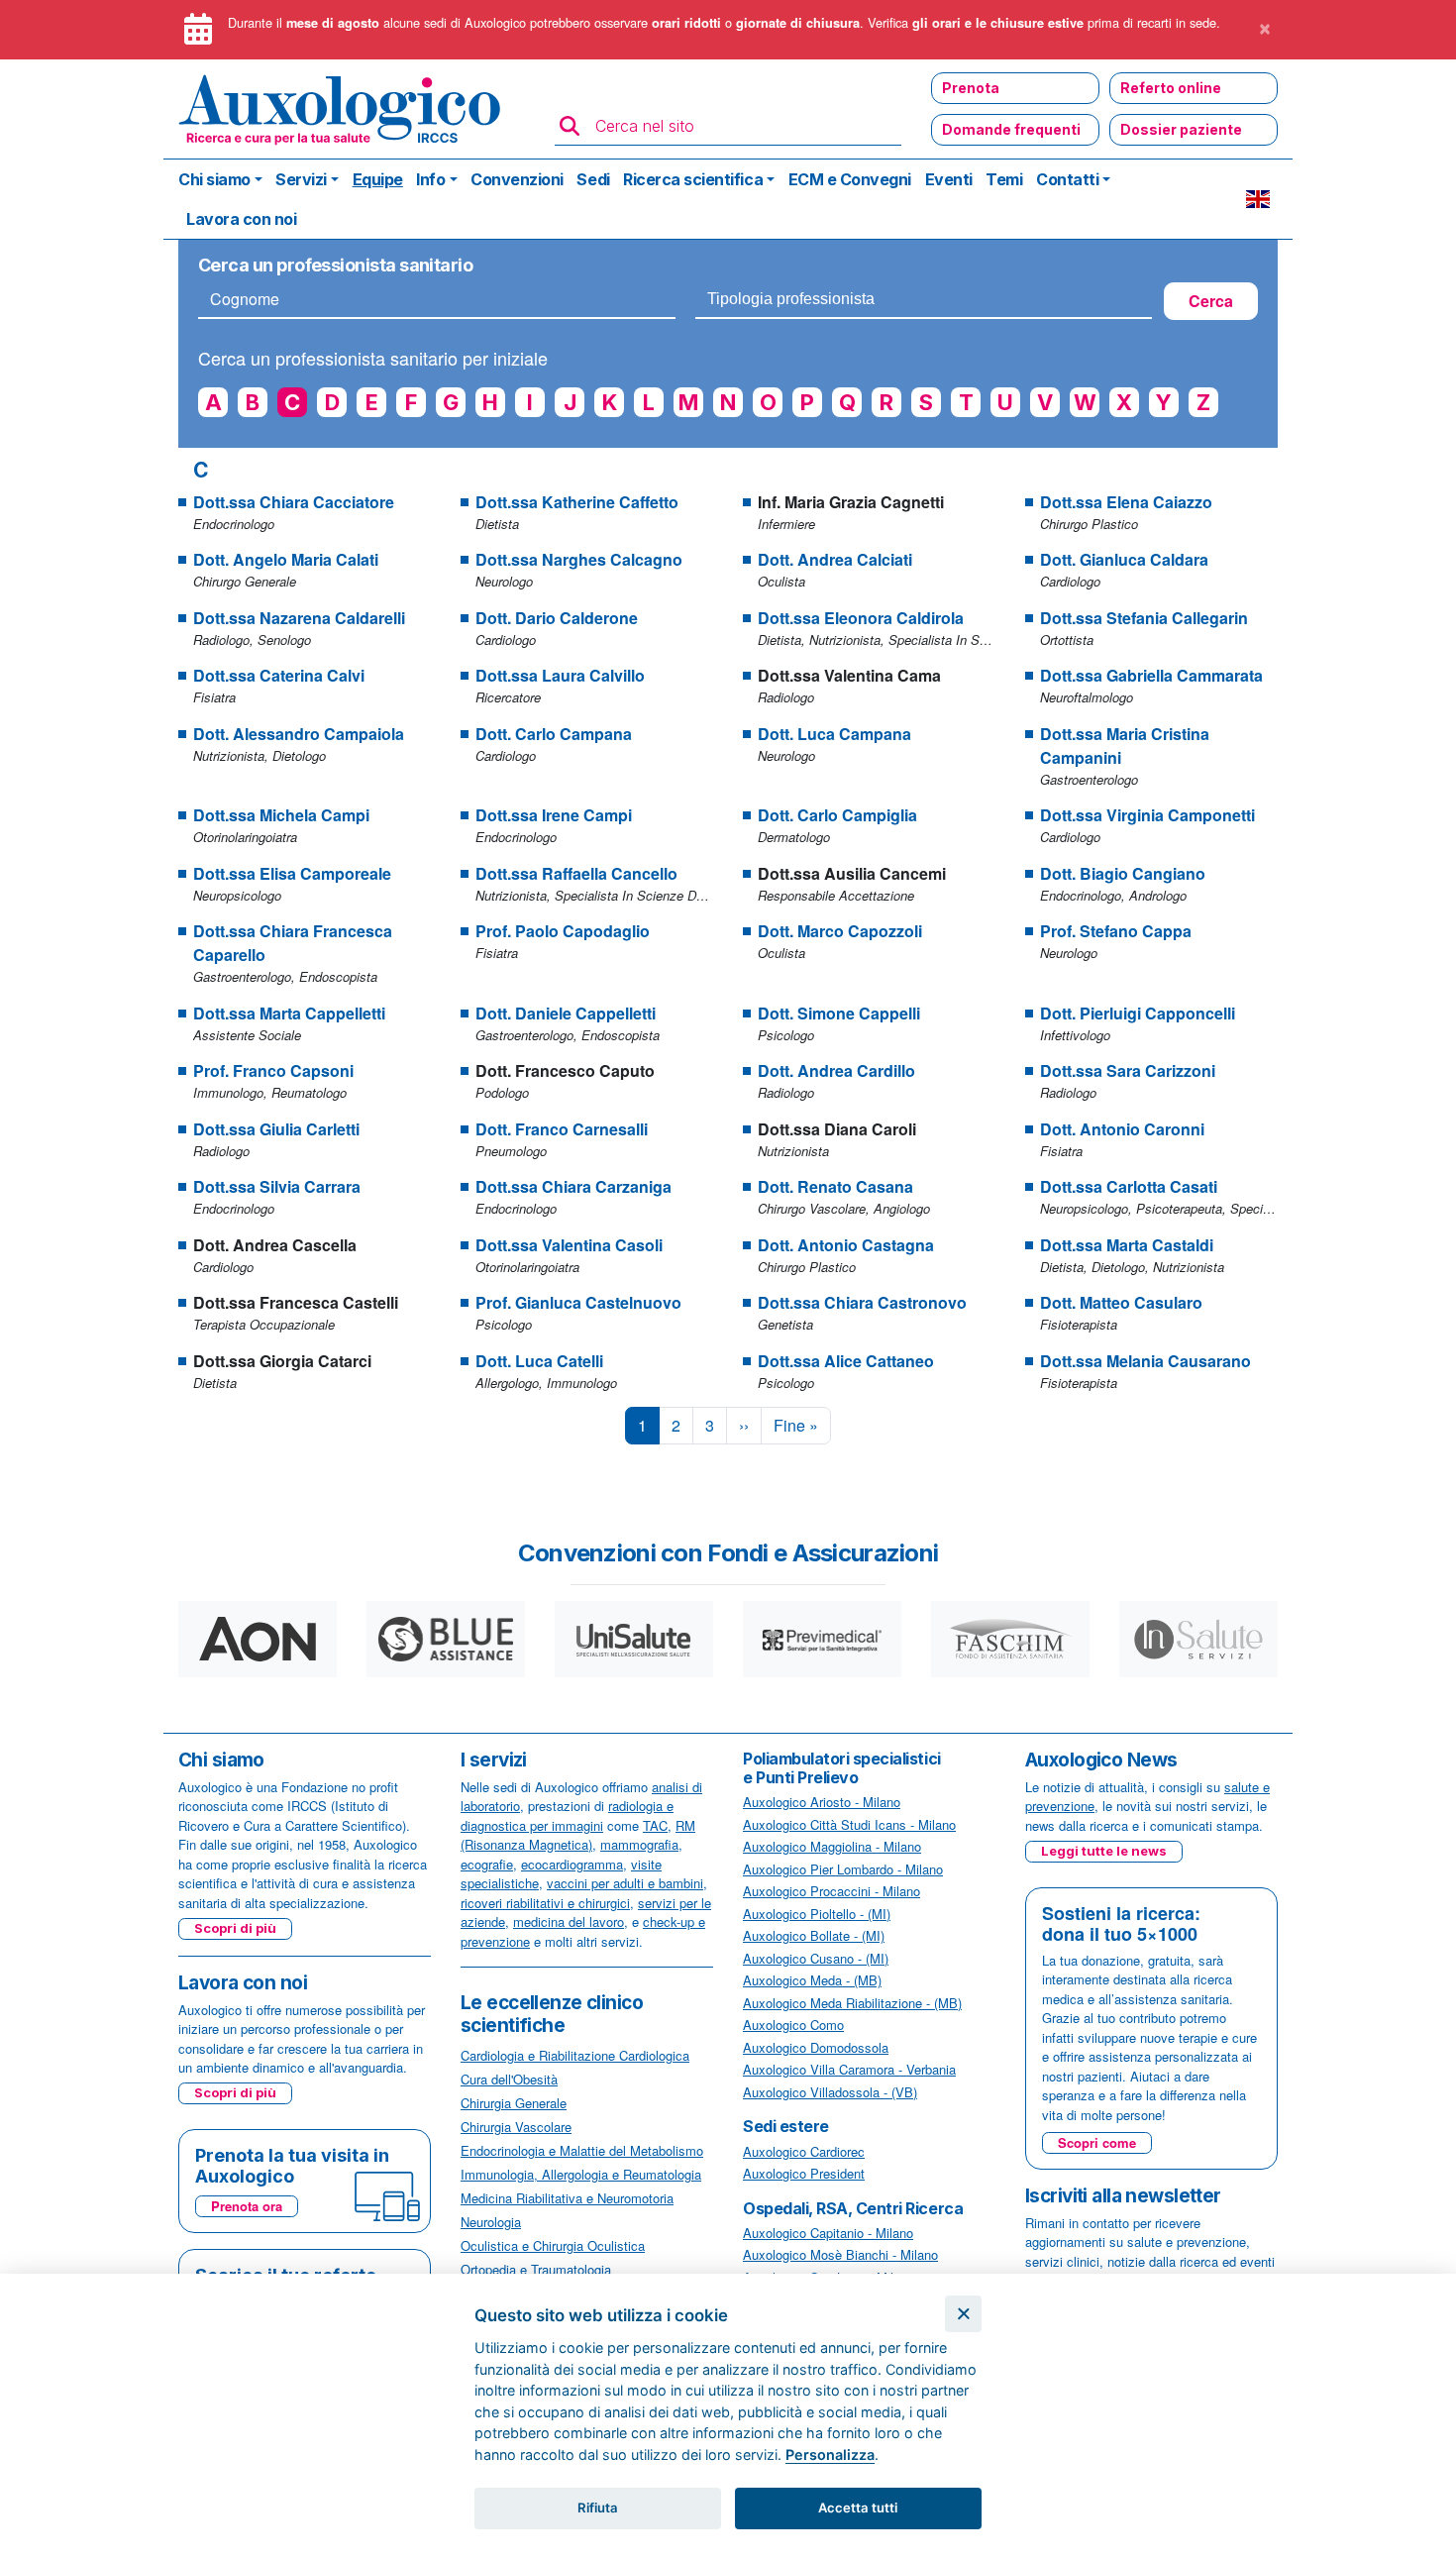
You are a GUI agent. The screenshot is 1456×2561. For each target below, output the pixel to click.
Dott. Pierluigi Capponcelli (1138, 1013)
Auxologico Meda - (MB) (812, 1980)
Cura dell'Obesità (509, 2079)
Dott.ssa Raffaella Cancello (576, 873)
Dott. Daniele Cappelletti (566, 1013)
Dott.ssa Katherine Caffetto (577, 502)
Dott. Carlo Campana (554, 734)
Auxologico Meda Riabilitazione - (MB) (852, 2003)
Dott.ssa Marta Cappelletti (289, 1013)
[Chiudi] (963, 2314)
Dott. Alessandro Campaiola (299, 734)
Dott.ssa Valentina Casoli (569, 1245)
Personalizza (830, 2454)
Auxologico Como (793, 2025)
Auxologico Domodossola (816, 2047)
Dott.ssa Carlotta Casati (1129, 1186)
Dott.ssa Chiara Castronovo (862, 1302)
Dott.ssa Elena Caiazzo (1126, 502)
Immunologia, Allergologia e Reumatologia (581, 2174)
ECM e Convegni (850, 179)
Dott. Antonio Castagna (846, 1245)
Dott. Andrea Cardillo (836, 1070)
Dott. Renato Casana (835, 1186)
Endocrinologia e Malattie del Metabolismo (582, 2150)
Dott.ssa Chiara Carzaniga (573, 1186)
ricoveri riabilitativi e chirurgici (545, 1903)
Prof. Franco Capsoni (273, 1070)
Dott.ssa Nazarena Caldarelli (299, 618)
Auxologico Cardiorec (804, 2151)
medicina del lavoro (569, 1921)
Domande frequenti (1011, 129)
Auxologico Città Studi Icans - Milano (849, 1824)
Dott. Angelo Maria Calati (286, 559)
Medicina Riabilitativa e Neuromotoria (567, 2198)
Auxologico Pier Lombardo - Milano (843, 1869)
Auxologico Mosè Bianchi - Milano (840, 2254)
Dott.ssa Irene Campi (554, 815)
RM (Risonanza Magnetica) (578, 1835)
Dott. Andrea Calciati (835, 559)
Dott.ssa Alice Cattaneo (846, 1361)
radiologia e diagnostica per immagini (567, 1815)
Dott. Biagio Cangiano (1123, 873)
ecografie (487, 1864)
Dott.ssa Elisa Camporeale (292, 873)
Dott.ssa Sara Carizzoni (1128, 1070)
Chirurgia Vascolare (516, 2127)
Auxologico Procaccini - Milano (832, 1891)
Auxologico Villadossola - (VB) (830, 2092)
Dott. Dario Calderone (557, 618)
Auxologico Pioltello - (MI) (817, 1914)
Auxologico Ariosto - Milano (822, 1802)
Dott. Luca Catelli (539, 1361)
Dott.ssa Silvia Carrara (277, 1186)
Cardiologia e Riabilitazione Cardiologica (575, 2055)
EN (1258, 199)
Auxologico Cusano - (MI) (816, 1958)
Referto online (1171, 88)
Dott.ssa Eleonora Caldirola (861, 618)
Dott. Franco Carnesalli (562, 1129)
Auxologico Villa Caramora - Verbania (849, 2069)
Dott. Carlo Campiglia (837, 815)
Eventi (949, 179)
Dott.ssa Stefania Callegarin (1144, 618)
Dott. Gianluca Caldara (1124, 559)
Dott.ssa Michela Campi (281, 815)
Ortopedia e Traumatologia (536, 2269)
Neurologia (491, 2222)
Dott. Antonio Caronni (1122, 1129)
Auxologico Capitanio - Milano (828, 2233)
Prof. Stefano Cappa (1116, 931)
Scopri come (1097, 2142)
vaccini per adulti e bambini (625, 1883)
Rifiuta (598, 2508)
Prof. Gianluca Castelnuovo (578, 1302)
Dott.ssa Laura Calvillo (560, 675)
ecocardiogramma (572, 1864)
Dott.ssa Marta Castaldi (1127, 1245)
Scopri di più (235, 1928)
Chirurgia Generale (514, 2103)
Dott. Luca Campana (834, 734)
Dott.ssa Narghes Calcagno (579, 559)
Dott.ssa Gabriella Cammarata (1151, 675)
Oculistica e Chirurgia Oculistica (553, 2245)
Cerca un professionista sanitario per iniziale (373, 358)
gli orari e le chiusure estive (998, 23)
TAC (655, 1825)
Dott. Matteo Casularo (1121, 1302)
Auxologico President (804, 2173)
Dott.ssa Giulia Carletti (276, 1129)
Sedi (593, 179)
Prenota (971, 88)
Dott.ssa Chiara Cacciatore (294, 502)
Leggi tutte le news (1104, 1851)
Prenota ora (247, 2206)
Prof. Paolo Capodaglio (563, 931)
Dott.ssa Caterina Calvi (279, 675)
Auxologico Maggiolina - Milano (832, 1846)
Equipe (378, 179)
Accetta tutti (858, 2508)
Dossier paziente (1181, 129)
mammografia (639, 1844)
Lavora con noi (241, 219)
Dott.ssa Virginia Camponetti (1147, 815)
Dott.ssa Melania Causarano (1145, 1361)
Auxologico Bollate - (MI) (814, 1935)
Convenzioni (517, 179)
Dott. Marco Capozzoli (840, 931)
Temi (1004, 179)
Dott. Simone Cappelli (839, 1013)
